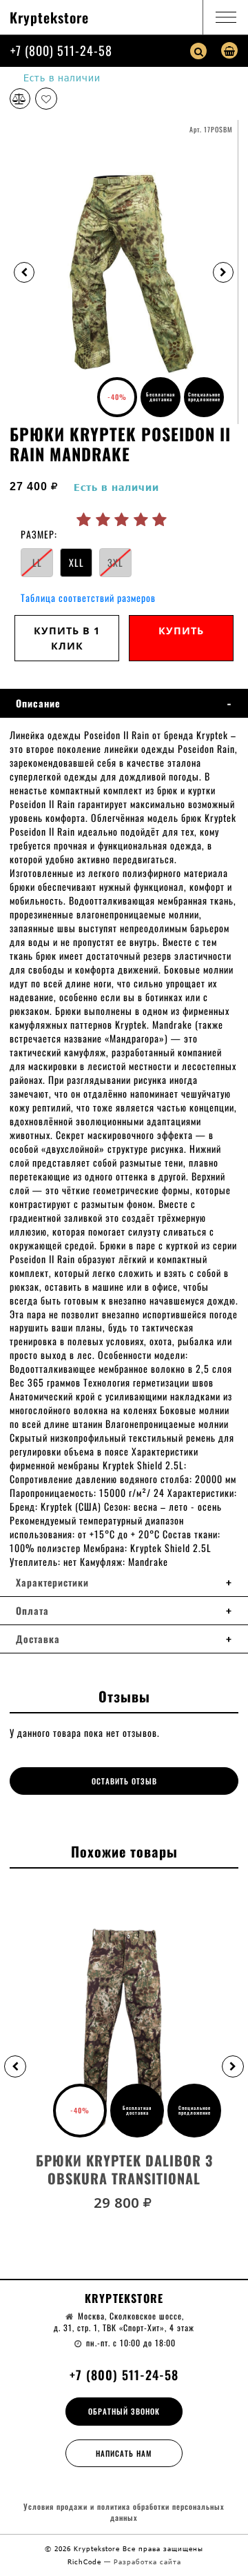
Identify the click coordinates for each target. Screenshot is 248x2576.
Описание (38, 703)
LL (37, 562)
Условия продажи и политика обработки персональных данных (124, 2512)
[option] (124, 272)
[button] (15, 2066)
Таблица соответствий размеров (88, 597)
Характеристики (52, 1582)
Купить (181, 631)
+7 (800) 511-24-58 (61, 50)
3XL (115, 562)
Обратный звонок (124, 2411)
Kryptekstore (49, 17)
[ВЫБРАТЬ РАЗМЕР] (124, 2027)
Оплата (32, 1611)
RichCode (86, 2562)
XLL (76, 562)
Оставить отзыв (124, 1781)
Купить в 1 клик (67, 638)
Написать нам (124, 2453)
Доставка (38, 1639)
